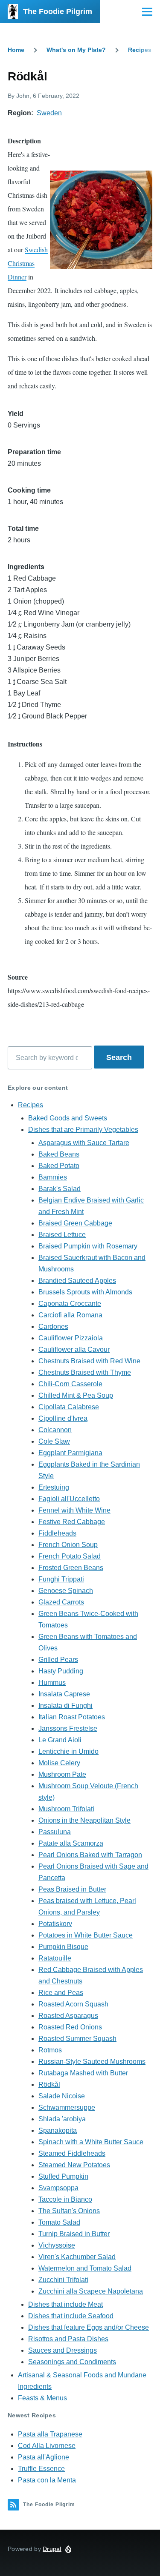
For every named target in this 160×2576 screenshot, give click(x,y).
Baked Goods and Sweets (68, 1118)
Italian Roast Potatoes (72, 1717)
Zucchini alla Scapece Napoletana (91, 2291)
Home (16, 50)
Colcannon (55, 1430)
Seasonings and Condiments (72, 2362)
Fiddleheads (57, 1533)
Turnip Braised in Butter (74, 2234)
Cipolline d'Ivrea (63, 1418)
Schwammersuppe (67, 2107)
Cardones (53, 1326)
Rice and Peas (61, 1993)
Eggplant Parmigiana (70, 1453)
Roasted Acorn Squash (73, 2004)
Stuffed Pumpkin (63, 2176)
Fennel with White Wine (74, 1510)
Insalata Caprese (64, 1694)
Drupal (52, 2549)
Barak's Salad (60, 1189)
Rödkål (49, 2084)
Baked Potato (59, 1166)
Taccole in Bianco (65, 2199)
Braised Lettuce (62, 1235)
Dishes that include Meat (65, 2304)
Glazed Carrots (61, 1602)
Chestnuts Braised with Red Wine (89, 1361)
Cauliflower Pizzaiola (71, 1338)
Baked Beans (59, 1154)
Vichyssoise (57, 2245)
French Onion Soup (68, 1545)
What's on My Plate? (76, 50)
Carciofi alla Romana (70, 1315)
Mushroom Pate (62, 1774)
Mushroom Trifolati (66, 1809)
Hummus (52, 1683)
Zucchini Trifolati (63, 2280)
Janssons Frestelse (68, 1728)
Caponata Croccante (70, 1304)
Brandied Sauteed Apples (77, 1281)
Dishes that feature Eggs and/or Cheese (89, 2327)
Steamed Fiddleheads (72, 2153)
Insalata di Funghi (65, 1705)
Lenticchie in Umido (68, 1751)
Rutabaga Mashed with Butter (83, 2073)
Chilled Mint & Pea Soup (76, 1395)
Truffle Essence (41, 2469)
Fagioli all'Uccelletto (69, 1499)
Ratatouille (55, 1958)
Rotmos (50, 2050)
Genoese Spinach (66, 1591)
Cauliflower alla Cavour (74, 1349)
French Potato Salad (70, 1556)
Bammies (53, 1177)
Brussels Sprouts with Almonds (85, 1292)
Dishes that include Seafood (71, 2316)
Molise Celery (59, 1763)
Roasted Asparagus (68, 2016)
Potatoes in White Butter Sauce (86, 1935)
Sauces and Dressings (63, 2350)
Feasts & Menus (42, 2398)
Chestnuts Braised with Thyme (85, 1372)
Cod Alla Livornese (47, 2446)
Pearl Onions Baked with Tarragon (90, 1855)
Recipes (140, 50)
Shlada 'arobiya (62, 2119)
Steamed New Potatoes (74, 2165)
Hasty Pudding (61, 1671)
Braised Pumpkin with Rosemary (88, 1246)
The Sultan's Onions (69, 2211)
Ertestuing (54, 1487)
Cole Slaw (54, 1441)
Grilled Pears (58, 1660)
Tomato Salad (59, 2222)
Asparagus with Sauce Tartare (84, 1143)
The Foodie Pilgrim (58, 11)
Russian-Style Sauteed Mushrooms (92, 2062)
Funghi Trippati (61, 1579)
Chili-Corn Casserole (70, 1384)
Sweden (49, 113)
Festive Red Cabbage (72, 1522)
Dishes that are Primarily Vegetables (83, 1130)
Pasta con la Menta (47, 2480)
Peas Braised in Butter (72, 1889)
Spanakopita (58, 2130)
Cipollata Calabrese (69, 1407)
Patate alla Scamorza (71, 1843)
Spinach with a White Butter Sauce (91, 2142)
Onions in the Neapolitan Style (84, 1820)
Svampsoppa (58, 2188)
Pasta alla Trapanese (50, 2434)
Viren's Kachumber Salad (77, 2257)
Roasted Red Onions (70, 2027)
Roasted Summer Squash (77, 2039)
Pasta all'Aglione (44, 2457)
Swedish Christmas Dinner (28, 263)
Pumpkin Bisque (63, 1947)
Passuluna (55, 1832)
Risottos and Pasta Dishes (68, 2339)
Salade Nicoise (62, 2096)
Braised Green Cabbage (75, 1223)
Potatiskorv (55, 1924)
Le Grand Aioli (60, 1740)
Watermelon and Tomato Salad (85, 2268)
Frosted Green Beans (71, 1568)
